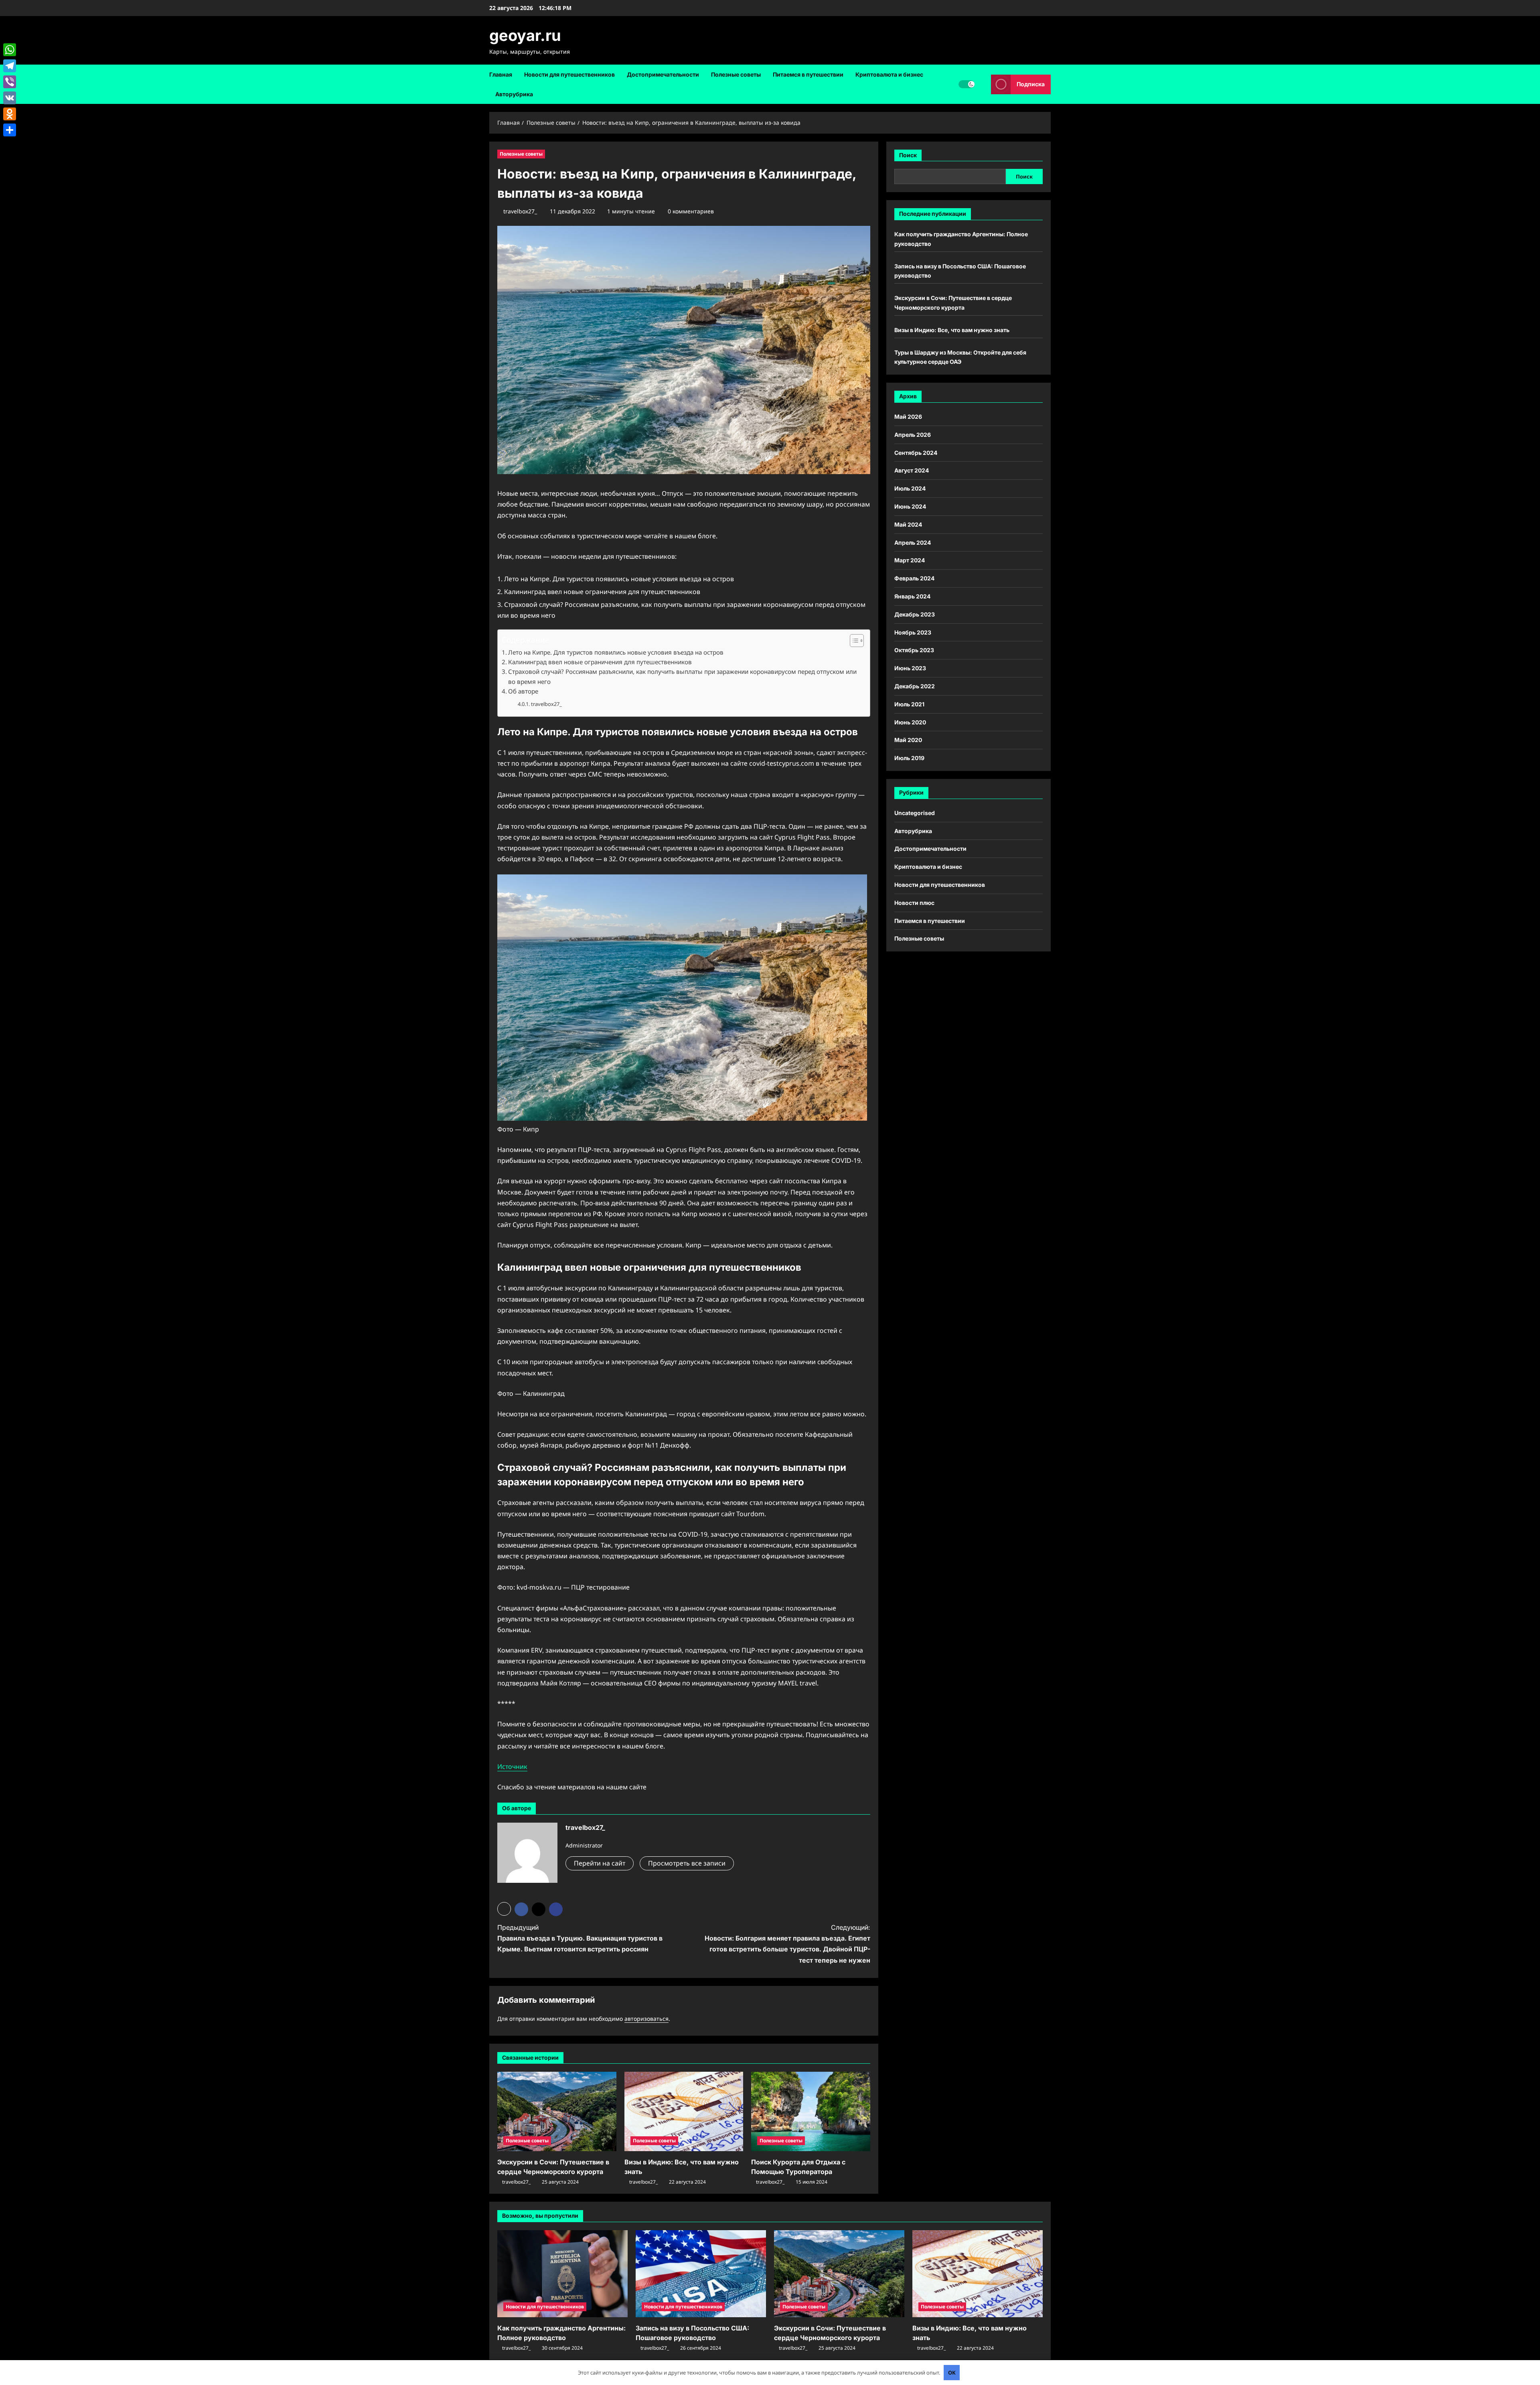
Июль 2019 (909, 758)
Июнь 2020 (910, 722)
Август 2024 (912, 471)
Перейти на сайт (600, 1863)
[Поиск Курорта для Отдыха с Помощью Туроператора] (811, 2111)
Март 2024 (910, 561)
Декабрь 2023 (915, 614)
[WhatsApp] (10, 50)
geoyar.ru (525, 35)
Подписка (1031, 84)
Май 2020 (908, 740)
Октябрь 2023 (914, 650)
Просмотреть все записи (687, 1863)
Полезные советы (736, 74)
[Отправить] (10, 130)
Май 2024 (908, 524)
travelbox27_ (520, 211)
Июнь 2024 (910, 506)
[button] (853, 641)
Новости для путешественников (569, 74)
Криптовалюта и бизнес (889, 74)
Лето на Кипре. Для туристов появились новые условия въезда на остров (616, 652)
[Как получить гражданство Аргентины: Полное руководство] (562, 2274)
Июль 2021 (909, 704)
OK (952, 2373)
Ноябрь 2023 (913, 632)
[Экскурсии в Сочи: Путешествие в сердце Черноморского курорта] (557, 2111)
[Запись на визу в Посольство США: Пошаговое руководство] (701, 2274)
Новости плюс (914, 903)
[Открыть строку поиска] (983, 84)
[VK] (10, 98)
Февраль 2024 (914, 578)
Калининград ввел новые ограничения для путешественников (600, 662)
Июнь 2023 (910, 668)
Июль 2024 (910, 488)
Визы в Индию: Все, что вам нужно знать (952, 330)
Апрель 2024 (913, 543)
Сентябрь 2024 (916, 453)
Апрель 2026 (913, 435)
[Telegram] (10, 66)
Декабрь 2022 (915, 686)
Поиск (908, 155)
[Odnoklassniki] (10, 114)
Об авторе (523, 691)
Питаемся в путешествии (808, 74)
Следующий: (787, 1944)
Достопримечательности (663, 74)
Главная (501, 74)
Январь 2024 (912, 596)
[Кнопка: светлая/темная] (967, 84)
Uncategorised (915, 813)
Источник (512, 1766)
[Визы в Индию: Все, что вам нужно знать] (684, 2111)
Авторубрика (514, 94)
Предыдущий (580, 1938)
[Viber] (10, 82)
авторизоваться (646, 2019)
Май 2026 (908, 417)
